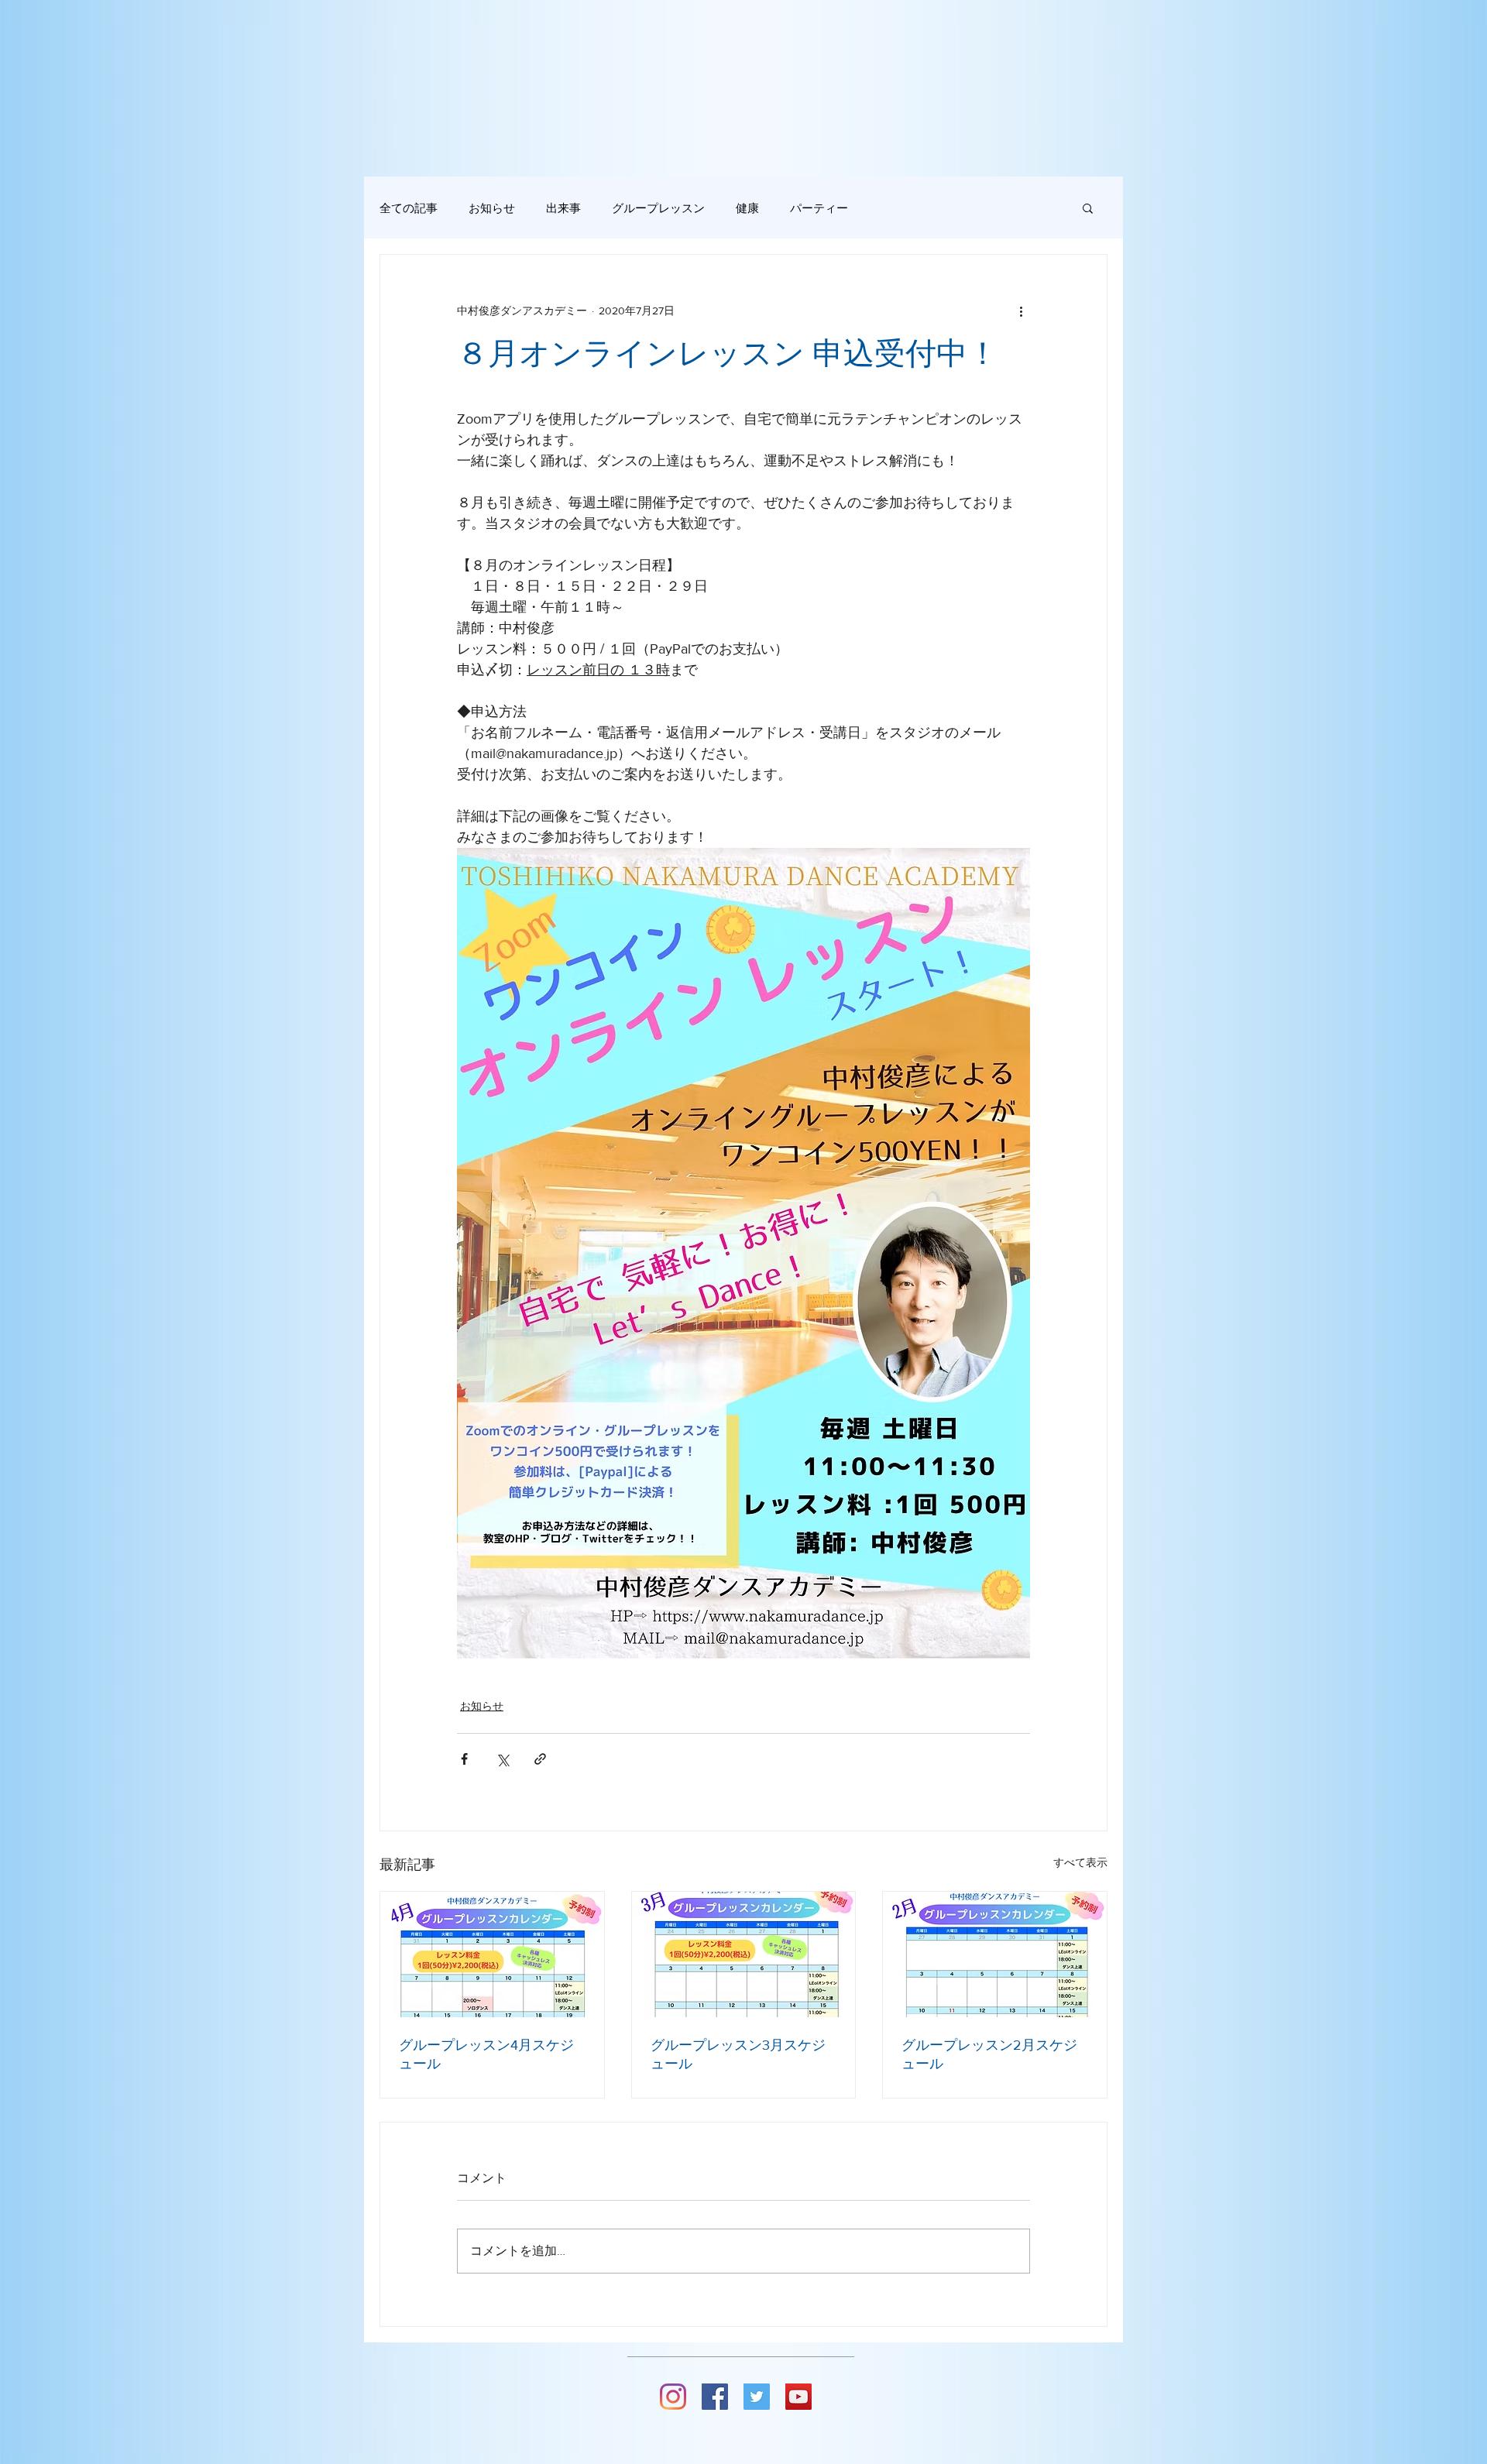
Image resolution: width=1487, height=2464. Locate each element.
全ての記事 (409, 208)
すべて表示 (1080, 1862)
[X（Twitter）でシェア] (502, 1759)
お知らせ (492, 208)
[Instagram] (673, 2397)
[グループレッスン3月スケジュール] (744, 1954)
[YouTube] (798, 2397)
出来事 (563, 208)
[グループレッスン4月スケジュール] (492, 1954)
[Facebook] (715, 2397)
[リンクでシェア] (540, 1759)
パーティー (819, 208)
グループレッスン (658, 208)
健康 (747, 208)
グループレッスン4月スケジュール (486, 2054)
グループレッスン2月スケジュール (989, 2054)
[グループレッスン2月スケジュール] (995, 1954)
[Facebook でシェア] (464, 1759)
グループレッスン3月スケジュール (738, 2054)
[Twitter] (757, 2397)
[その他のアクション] (1021, 311)
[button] (1088, 208)
